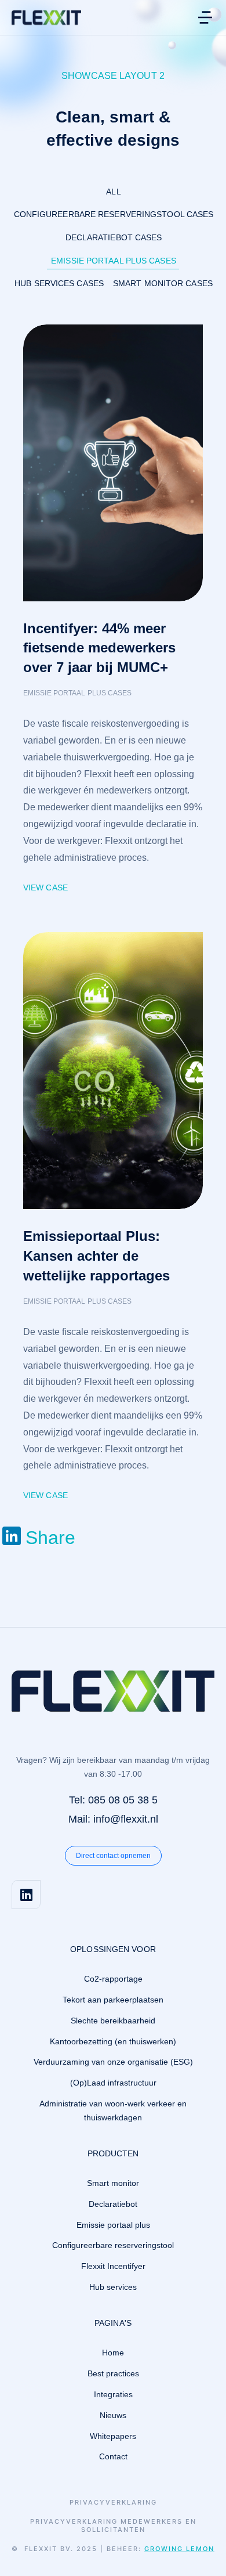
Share (50, 1538)
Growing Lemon (179, 2549)
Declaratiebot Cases (114, 237)
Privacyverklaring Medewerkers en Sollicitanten (113, 2526)
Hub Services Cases (59, 283)
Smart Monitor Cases (163, 283)
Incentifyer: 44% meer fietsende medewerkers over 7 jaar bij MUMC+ (99, 648)
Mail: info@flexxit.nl (113, 1819)
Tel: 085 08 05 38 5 (113, 1800)
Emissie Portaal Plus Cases (114, 261)
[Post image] (113, 463)
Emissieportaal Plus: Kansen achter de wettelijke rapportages (96, 1255)
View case (45, 887)
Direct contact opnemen (113, 1856)
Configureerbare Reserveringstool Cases (114, 214)
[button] (205, 17)
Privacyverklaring (113, 2503)
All (113, 192)
